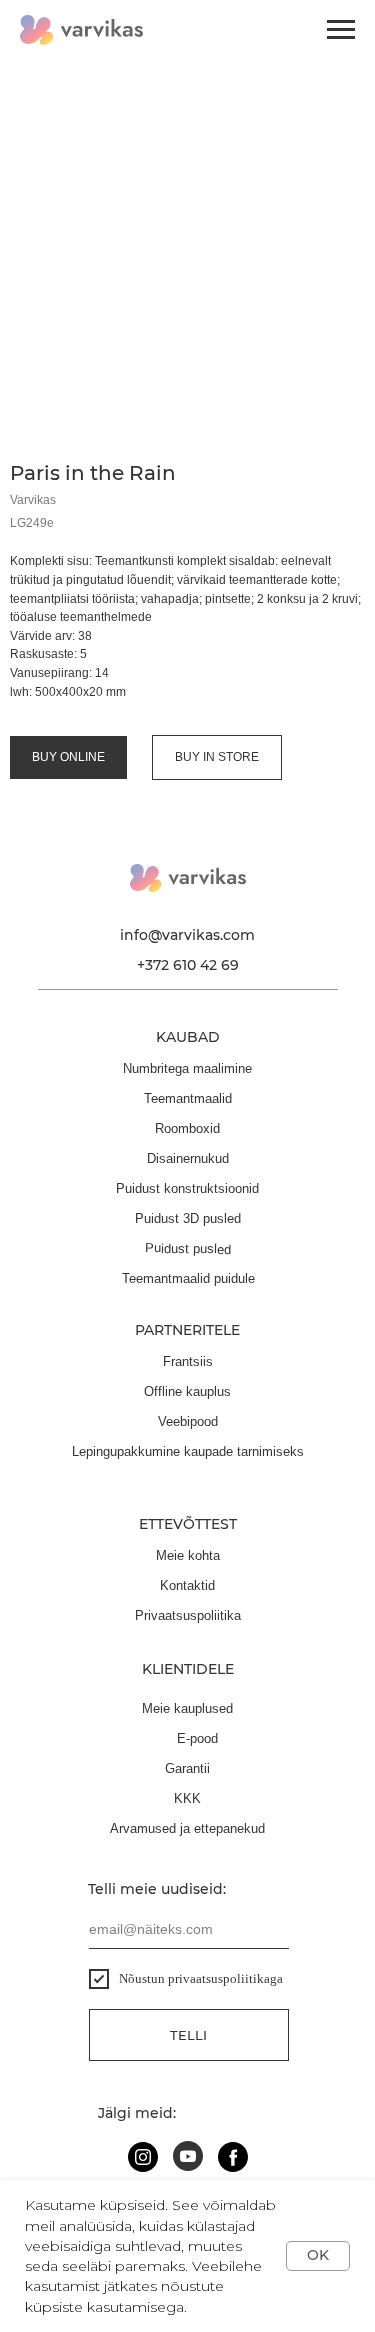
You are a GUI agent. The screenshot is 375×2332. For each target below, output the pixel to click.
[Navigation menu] (341, 30)
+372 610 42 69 (188, 965)
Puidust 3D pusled (188, 1218)
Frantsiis (188, 1361)
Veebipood (188, 1421)
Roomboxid (187, 1128)
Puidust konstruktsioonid (187, 1188)
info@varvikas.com (187, 935)
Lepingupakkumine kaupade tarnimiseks (188, 1451)
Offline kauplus (187, 1391)
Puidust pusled (188, 1248)
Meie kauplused (187, 1708)
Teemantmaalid (188, 1098)
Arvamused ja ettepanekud (187, 1828)
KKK (187, 1798)
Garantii (187, 1768)
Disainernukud (188, 1158)
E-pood (197, 1738)
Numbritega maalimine (187, 1068)
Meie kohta (188, 1555)
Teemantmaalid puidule (188, 1278)
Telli (188, 2035)
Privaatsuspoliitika (188, 1615)
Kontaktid (187, 1585)
